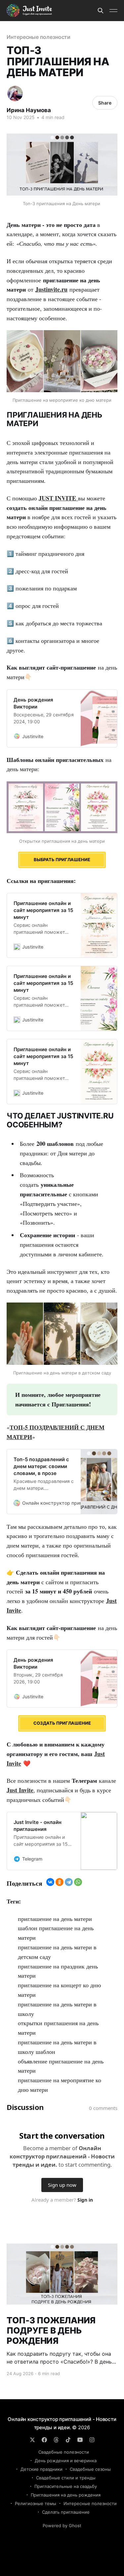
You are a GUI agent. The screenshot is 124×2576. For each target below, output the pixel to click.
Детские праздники (41, 2469)
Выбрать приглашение (62, 860)
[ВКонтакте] (50, 1882)
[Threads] (56, 2440)
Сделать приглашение (66, 2512)
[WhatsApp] (78, 1882)
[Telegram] (69, 1882)
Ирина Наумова (29, 110)
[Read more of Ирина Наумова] (15, 94)
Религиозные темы (36, 2503)
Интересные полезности (39, 37)
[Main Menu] (113, 11)
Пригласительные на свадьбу (66, 2486)
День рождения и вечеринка (66, 2461)
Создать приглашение (62, 1723)
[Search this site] (101, 11)
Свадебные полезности (64, 2452)
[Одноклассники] (60, 1882)
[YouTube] (80, 2440)
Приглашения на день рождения (66, 2495)
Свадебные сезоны (90, 2469)
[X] (32, 2440)
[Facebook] (44, 2440)
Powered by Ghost (62, 2526)
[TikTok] (68, 2440)
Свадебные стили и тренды (66, 2478)
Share (105, 103)
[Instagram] (92, 2440)
